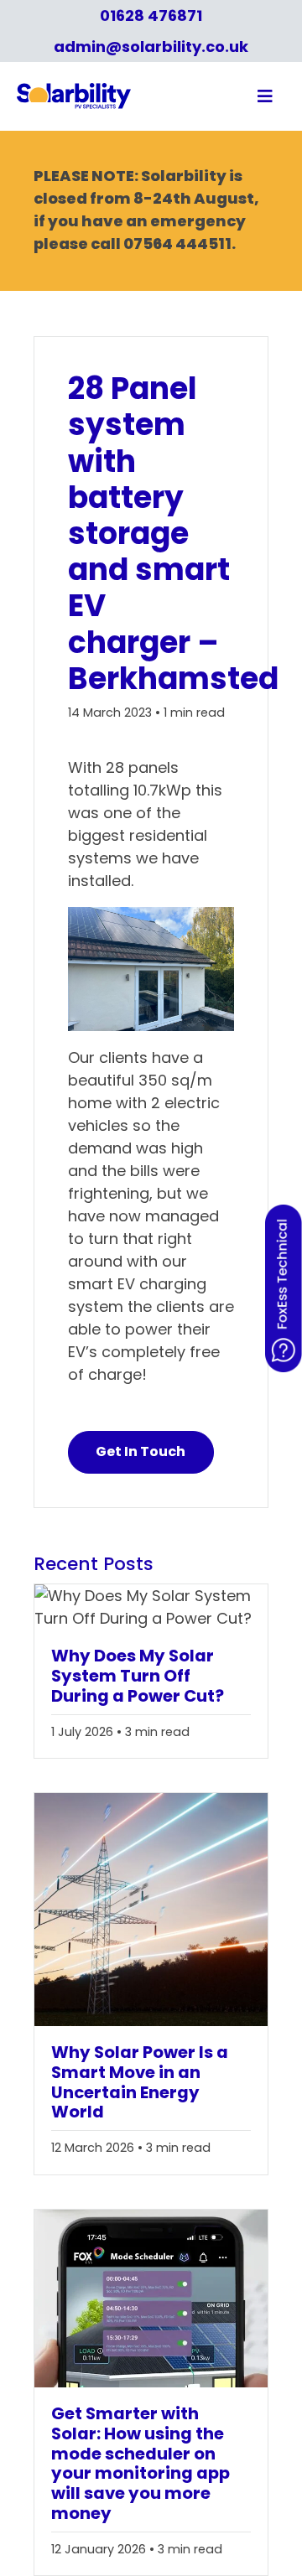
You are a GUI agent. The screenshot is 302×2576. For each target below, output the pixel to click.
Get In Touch (141, 1451)
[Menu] (224, 96)
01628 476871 (151, 16)
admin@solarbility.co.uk (151, 47)
